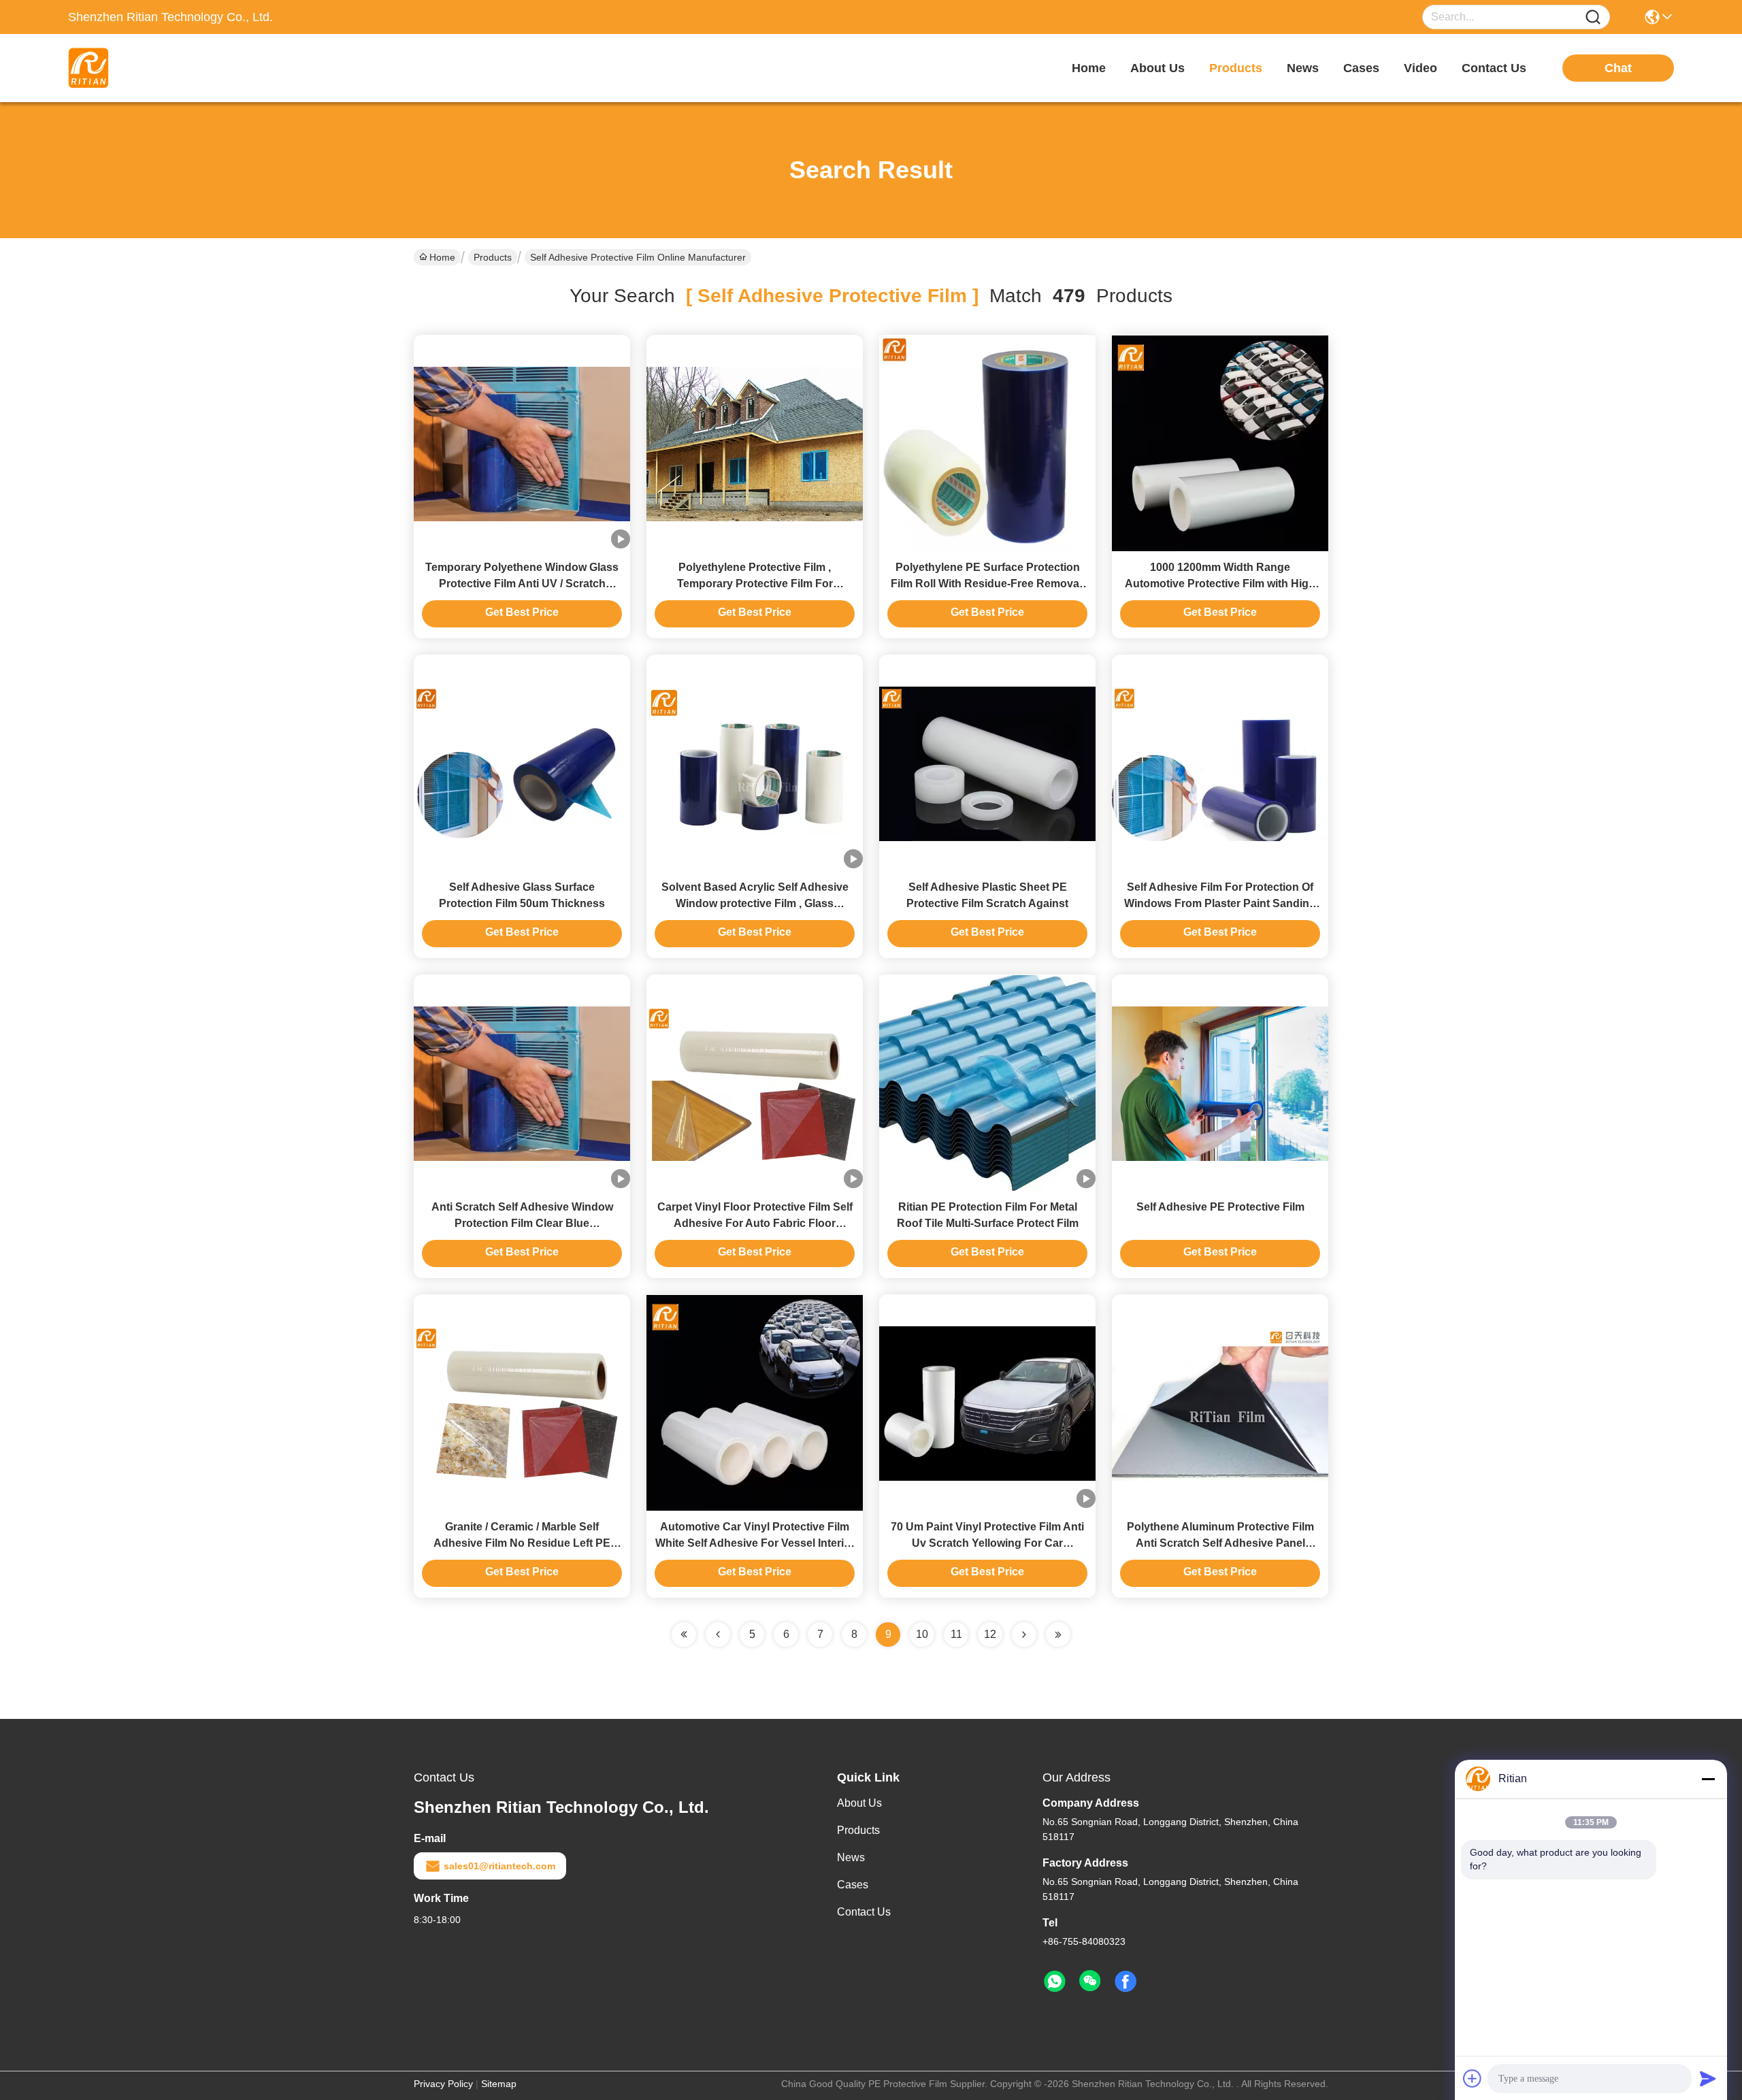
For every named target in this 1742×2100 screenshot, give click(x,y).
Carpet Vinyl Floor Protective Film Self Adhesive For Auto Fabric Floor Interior (755, 1223)
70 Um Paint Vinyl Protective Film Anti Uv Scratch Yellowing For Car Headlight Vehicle (987, 1543)
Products (493, 257)
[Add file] (1473, 2078)
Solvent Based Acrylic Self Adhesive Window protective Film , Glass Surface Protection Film (755, 903)
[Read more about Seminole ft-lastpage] (1058, 1635)
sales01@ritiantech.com (499, 1866)
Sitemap (499, 2084)
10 (922, 1634)
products (1236, 68)
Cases (853, 1885)
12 (990, 1634)
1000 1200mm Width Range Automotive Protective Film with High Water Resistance (1220, 584)
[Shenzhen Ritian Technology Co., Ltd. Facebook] (1125, 1982)
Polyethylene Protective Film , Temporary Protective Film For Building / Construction (755, 584)
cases (1361, 68)
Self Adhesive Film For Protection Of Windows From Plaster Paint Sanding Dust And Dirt (1220, 903)
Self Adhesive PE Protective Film (1220, 1207)
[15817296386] (1055, 1982)
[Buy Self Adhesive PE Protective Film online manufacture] (1220, 1083)
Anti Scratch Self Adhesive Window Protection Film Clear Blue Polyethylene (522, 1223)
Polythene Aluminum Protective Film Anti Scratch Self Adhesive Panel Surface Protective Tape (1220, 1543)
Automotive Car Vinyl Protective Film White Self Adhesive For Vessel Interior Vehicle (755, 1543)
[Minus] (1708, 1779)
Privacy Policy (443, 2084)
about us (1157, 68)
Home (1089, 68)
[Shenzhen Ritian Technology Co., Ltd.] (143, 68)
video (1420, 68)
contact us (1494, 68)
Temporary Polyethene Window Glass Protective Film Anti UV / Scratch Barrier (522, 584)
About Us (859, 1803)
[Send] (1708, 2078)
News (851, 1857)
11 (956, 1634)
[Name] (1593, 17)
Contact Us (864, 1912)
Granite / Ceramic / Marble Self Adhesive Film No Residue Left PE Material (522, 1543)
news (1303, 68)
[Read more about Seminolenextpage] (1024, 1635)
